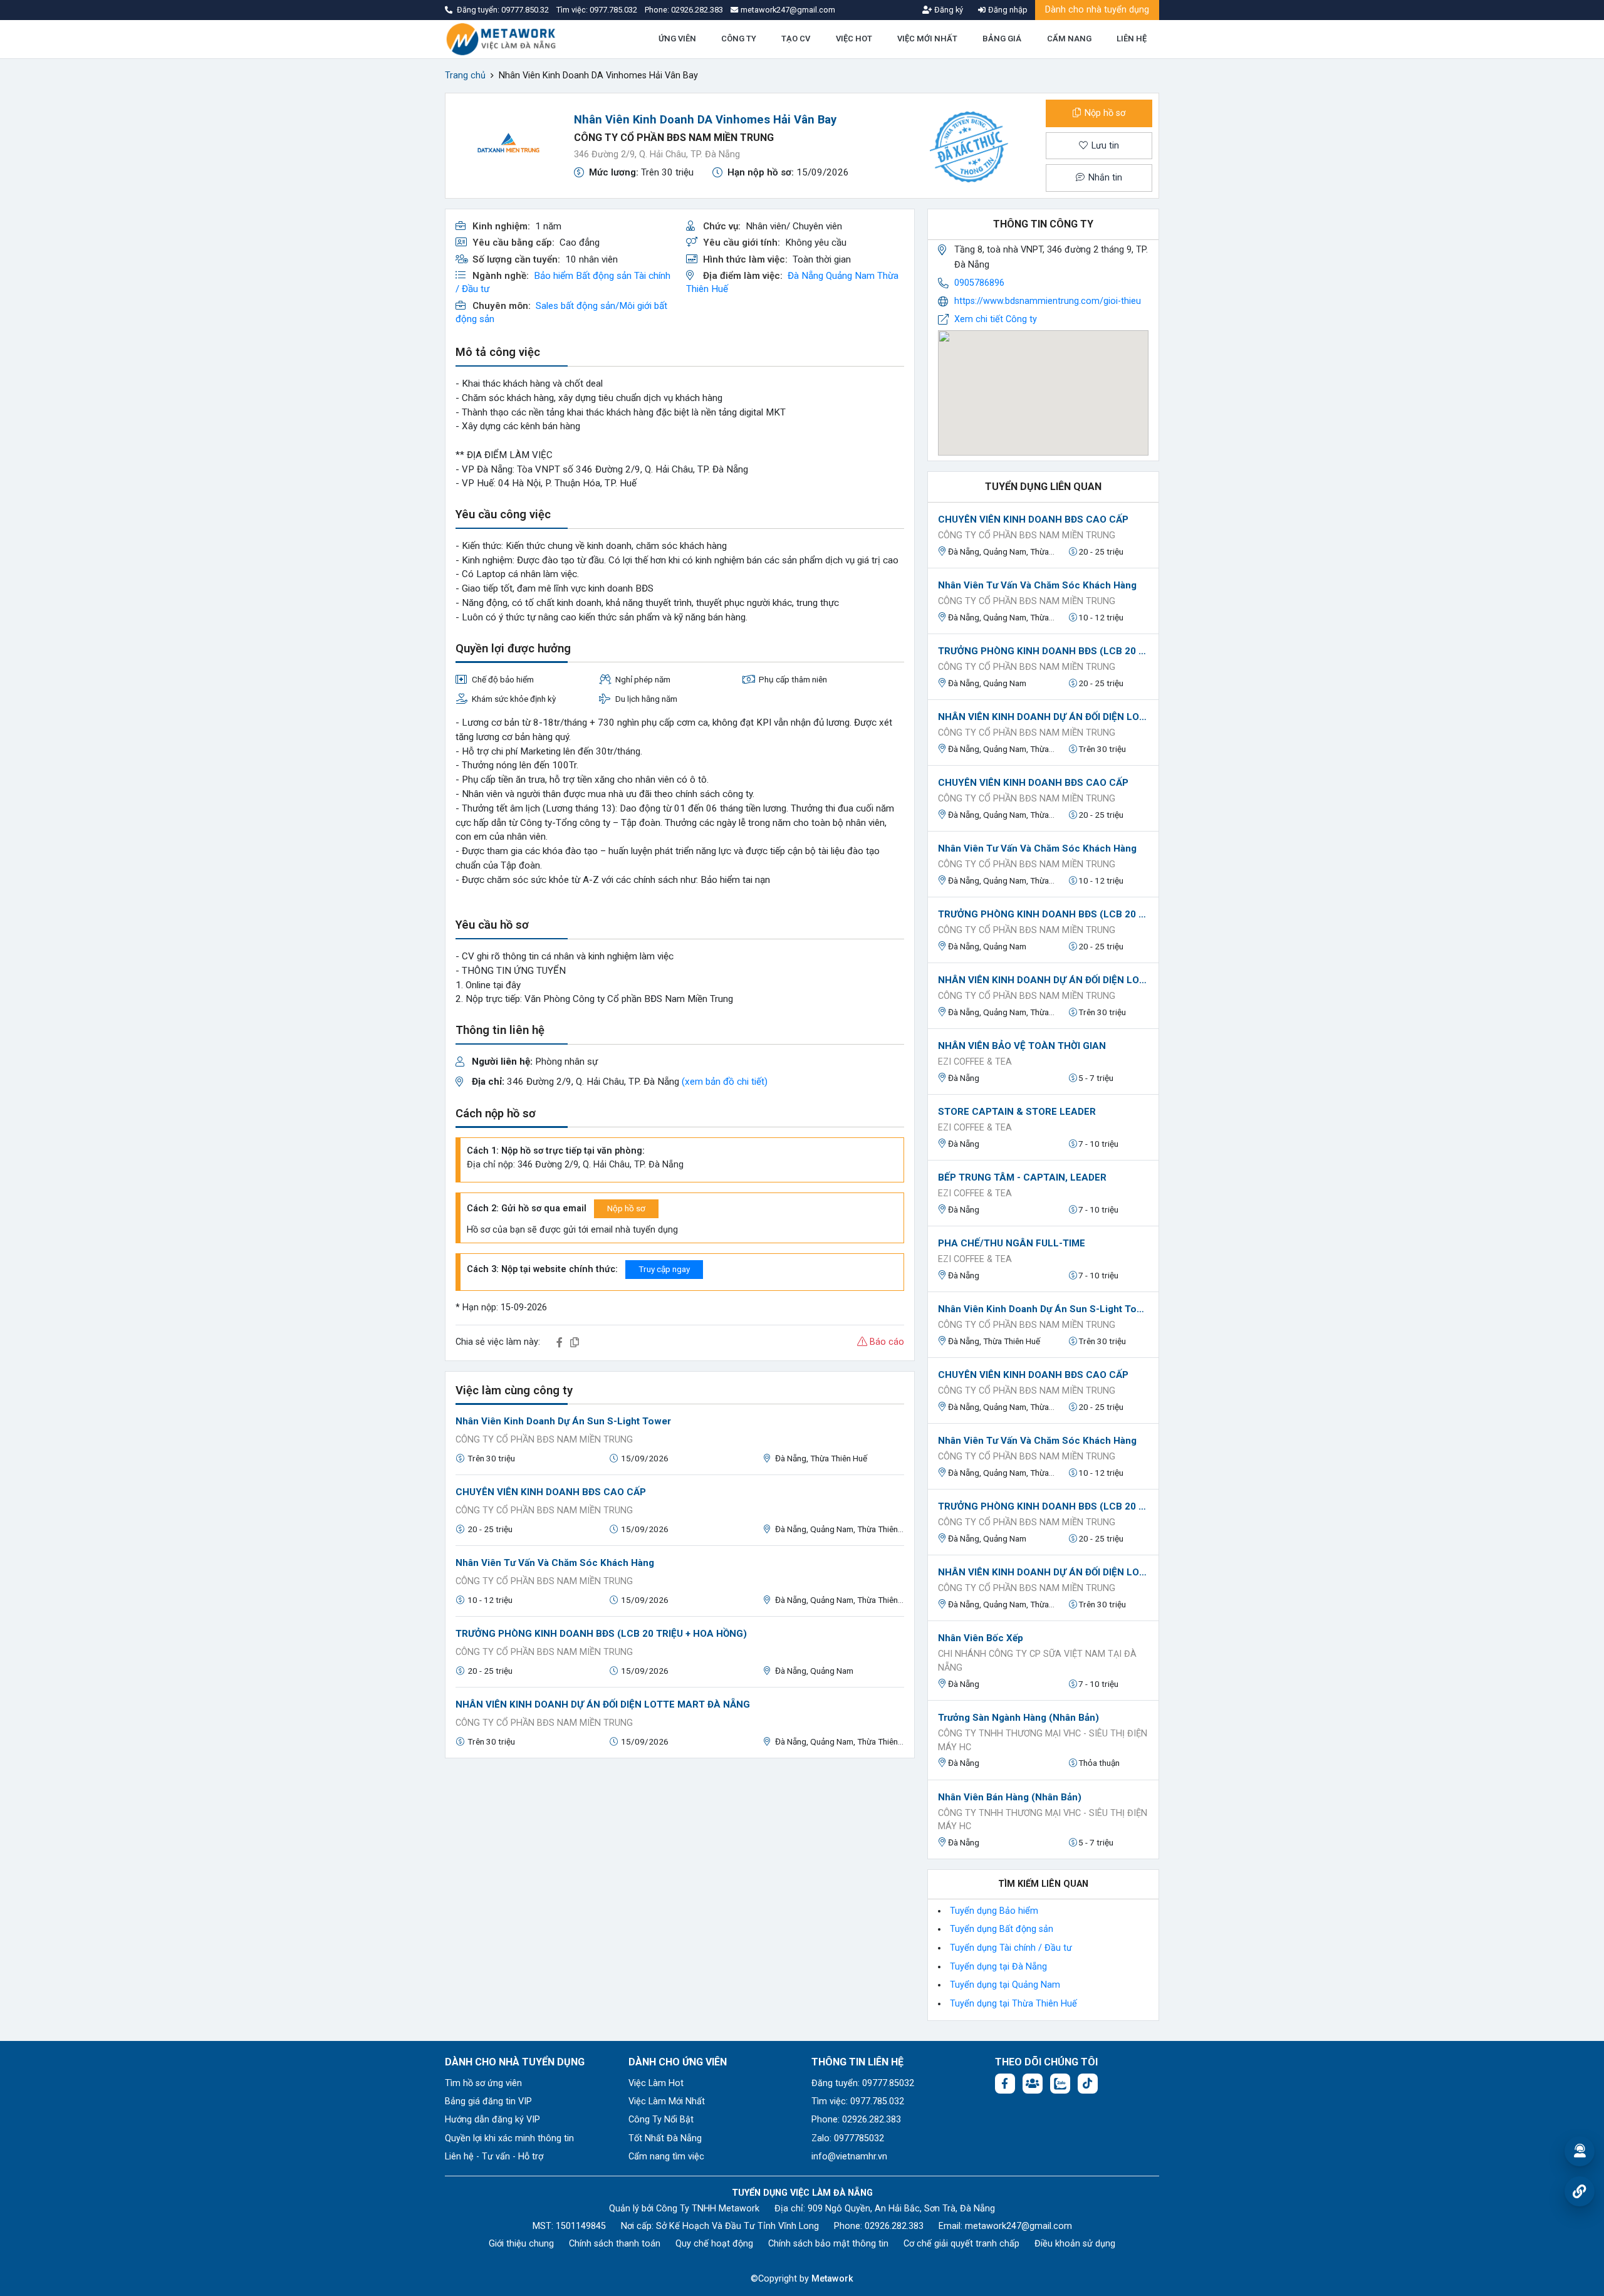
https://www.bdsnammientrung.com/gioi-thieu (1048, 301)
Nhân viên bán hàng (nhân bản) (1010, 1797)
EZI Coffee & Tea (975, 1062)
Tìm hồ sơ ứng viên (483, 2083)
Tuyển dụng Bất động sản (1002, 1929)
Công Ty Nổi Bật (661, 2120)
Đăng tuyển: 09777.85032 (863, 2083)
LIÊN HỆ (1132, 39)
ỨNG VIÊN (677, 39)
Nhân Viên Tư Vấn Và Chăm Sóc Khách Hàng (555, 1563)
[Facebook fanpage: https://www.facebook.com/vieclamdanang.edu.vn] (1005, 2084)
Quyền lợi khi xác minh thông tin (509, 2138)
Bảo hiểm (554, 276)
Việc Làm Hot (656, 2083)
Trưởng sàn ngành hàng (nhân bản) (1018, 1718)
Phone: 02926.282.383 (856, 2120)
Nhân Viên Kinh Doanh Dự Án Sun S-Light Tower (563, 1421)
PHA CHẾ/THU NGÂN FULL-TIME (1012, 1243)
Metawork (832, 2279)
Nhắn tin (1104, 178)
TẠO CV (796, 39)
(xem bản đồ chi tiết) (725, 1082)
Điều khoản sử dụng (1075, 2244)
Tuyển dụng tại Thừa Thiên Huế (1013, 2004)
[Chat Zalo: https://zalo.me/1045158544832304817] (1060, 2084)
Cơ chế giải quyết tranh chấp (961, 2244)
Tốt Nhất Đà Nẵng (665, 2138)
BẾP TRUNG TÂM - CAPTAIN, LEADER (1022, 1177)
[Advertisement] (680, 1856)
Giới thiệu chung (521, 2244)
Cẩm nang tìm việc (666, 2157)
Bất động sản (604, 276)
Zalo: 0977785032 (848, 2138)
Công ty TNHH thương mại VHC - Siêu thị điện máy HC (1043, 1740)
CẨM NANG (1069, 39)
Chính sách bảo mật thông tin (828, 2244)
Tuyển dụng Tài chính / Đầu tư (1011, 1948)
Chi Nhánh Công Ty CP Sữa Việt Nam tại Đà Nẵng (1037, 1661)
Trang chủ (465, 76)
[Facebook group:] (1033, 2084)
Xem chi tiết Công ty (996, 319)
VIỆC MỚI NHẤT (927, 39)
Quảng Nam (850, 276)
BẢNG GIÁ (1002, 39)
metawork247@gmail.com (1018, 2226)
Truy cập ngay (664, 1269)
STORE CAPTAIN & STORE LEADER (1017, 1112)
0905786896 (979, 283)
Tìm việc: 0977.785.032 (858, 2101)
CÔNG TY (739, 39)
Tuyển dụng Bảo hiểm (994, 1911)
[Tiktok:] (1088, 2084)
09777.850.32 (526, 10)
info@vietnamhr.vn (849, 2157)
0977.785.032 (614, 10)
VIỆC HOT (854, 39)
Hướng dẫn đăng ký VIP (492, 2120)
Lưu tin (1104, 146)
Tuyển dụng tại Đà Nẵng (998, 1967)
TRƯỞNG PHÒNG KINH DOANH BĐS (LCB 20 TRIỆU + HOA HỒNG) (601, 1634)
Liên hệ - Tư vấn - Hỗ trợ (494, 2157)
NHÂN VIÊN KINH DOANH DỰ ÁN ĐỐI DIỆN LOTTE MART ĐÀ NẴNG (603, 1704)
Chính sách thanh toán (615, 2244)
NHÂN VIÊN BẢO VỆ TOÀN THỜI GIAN (1022, 1046)
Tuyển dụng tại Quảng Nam (1005, 1985)
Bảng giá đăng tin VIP (488, 2101)
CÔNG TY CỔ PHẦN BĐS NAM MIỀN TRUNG (674, 138)
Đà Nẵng (805, 276)
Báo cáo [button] (886, 1342)
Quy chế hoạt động (714, 2244)
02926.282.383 (697, 10)
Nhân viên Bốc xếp (981, 1638)
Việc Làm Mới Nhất (667, 2101)
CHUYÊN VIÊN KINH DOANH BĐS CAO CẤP (551, 1492)
